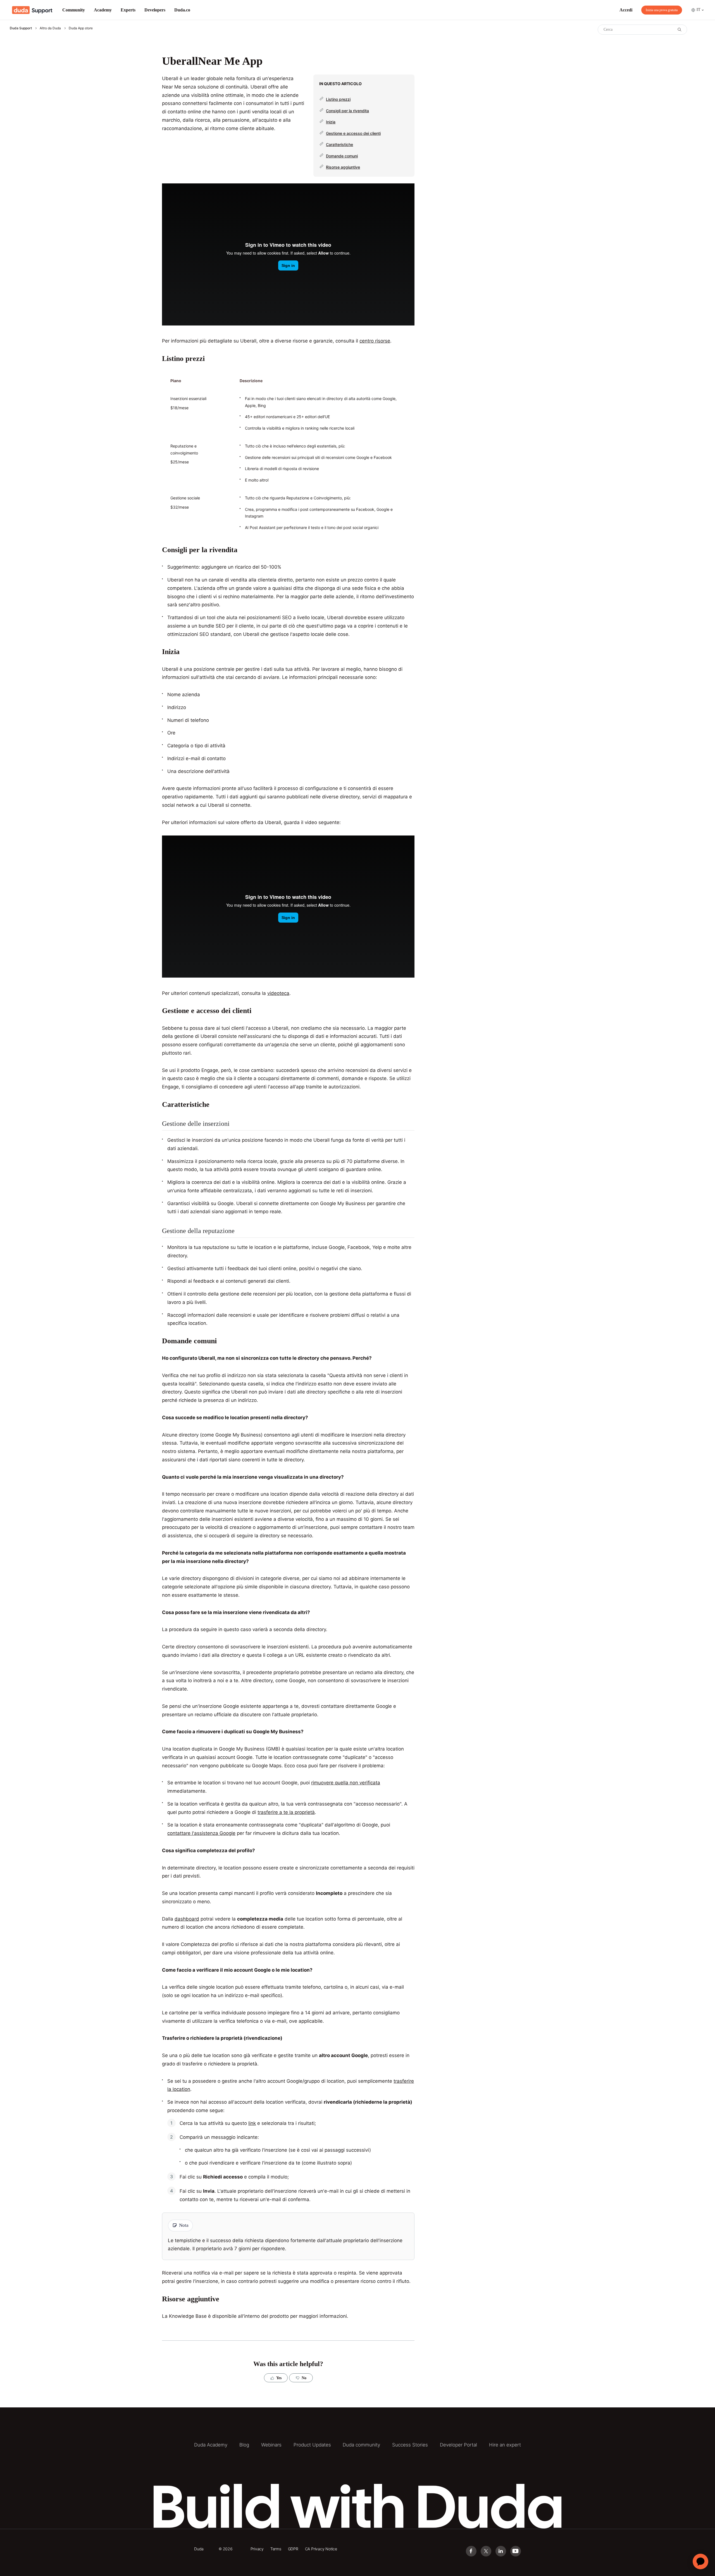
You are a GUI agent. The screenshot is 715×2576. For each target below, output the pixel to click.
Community (74, 10)
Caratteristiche (339, 144)
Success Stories (410, 2445)
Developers (155, 10)
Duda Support (21, 28)
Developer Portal (458, 2445)
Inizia (331, 122)
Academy (103, 10)
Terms (276, 2549)
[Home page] (32, 10)
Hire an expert (505, 2445)
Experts (128, 10)
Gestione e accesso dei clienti (353, 133)
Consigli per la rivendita (347, 111)
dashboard (187, 1919)
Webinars (271, 2445)
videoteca (278, 993)
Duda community (361, 2445)
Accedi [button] (626, 10)
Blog (244, 2445)
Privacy (257, 2549)
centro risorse (375, 341)
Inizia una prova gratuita (662, 10)
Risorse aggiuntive (343, 167)
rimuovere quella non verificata (346, 1783)
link (252, 2123)
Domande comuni (342, 156)
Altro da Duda (50, 28)
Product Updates (312, 2445)
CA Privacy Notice (321, 2549)
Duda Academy (211, 2445)
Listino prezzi (338, 99)
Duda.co (182, 10)
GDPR (293, 2549)
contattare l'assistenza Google (201, 1833)
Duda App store (81, 28)
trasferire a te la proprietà (286, 1812)
